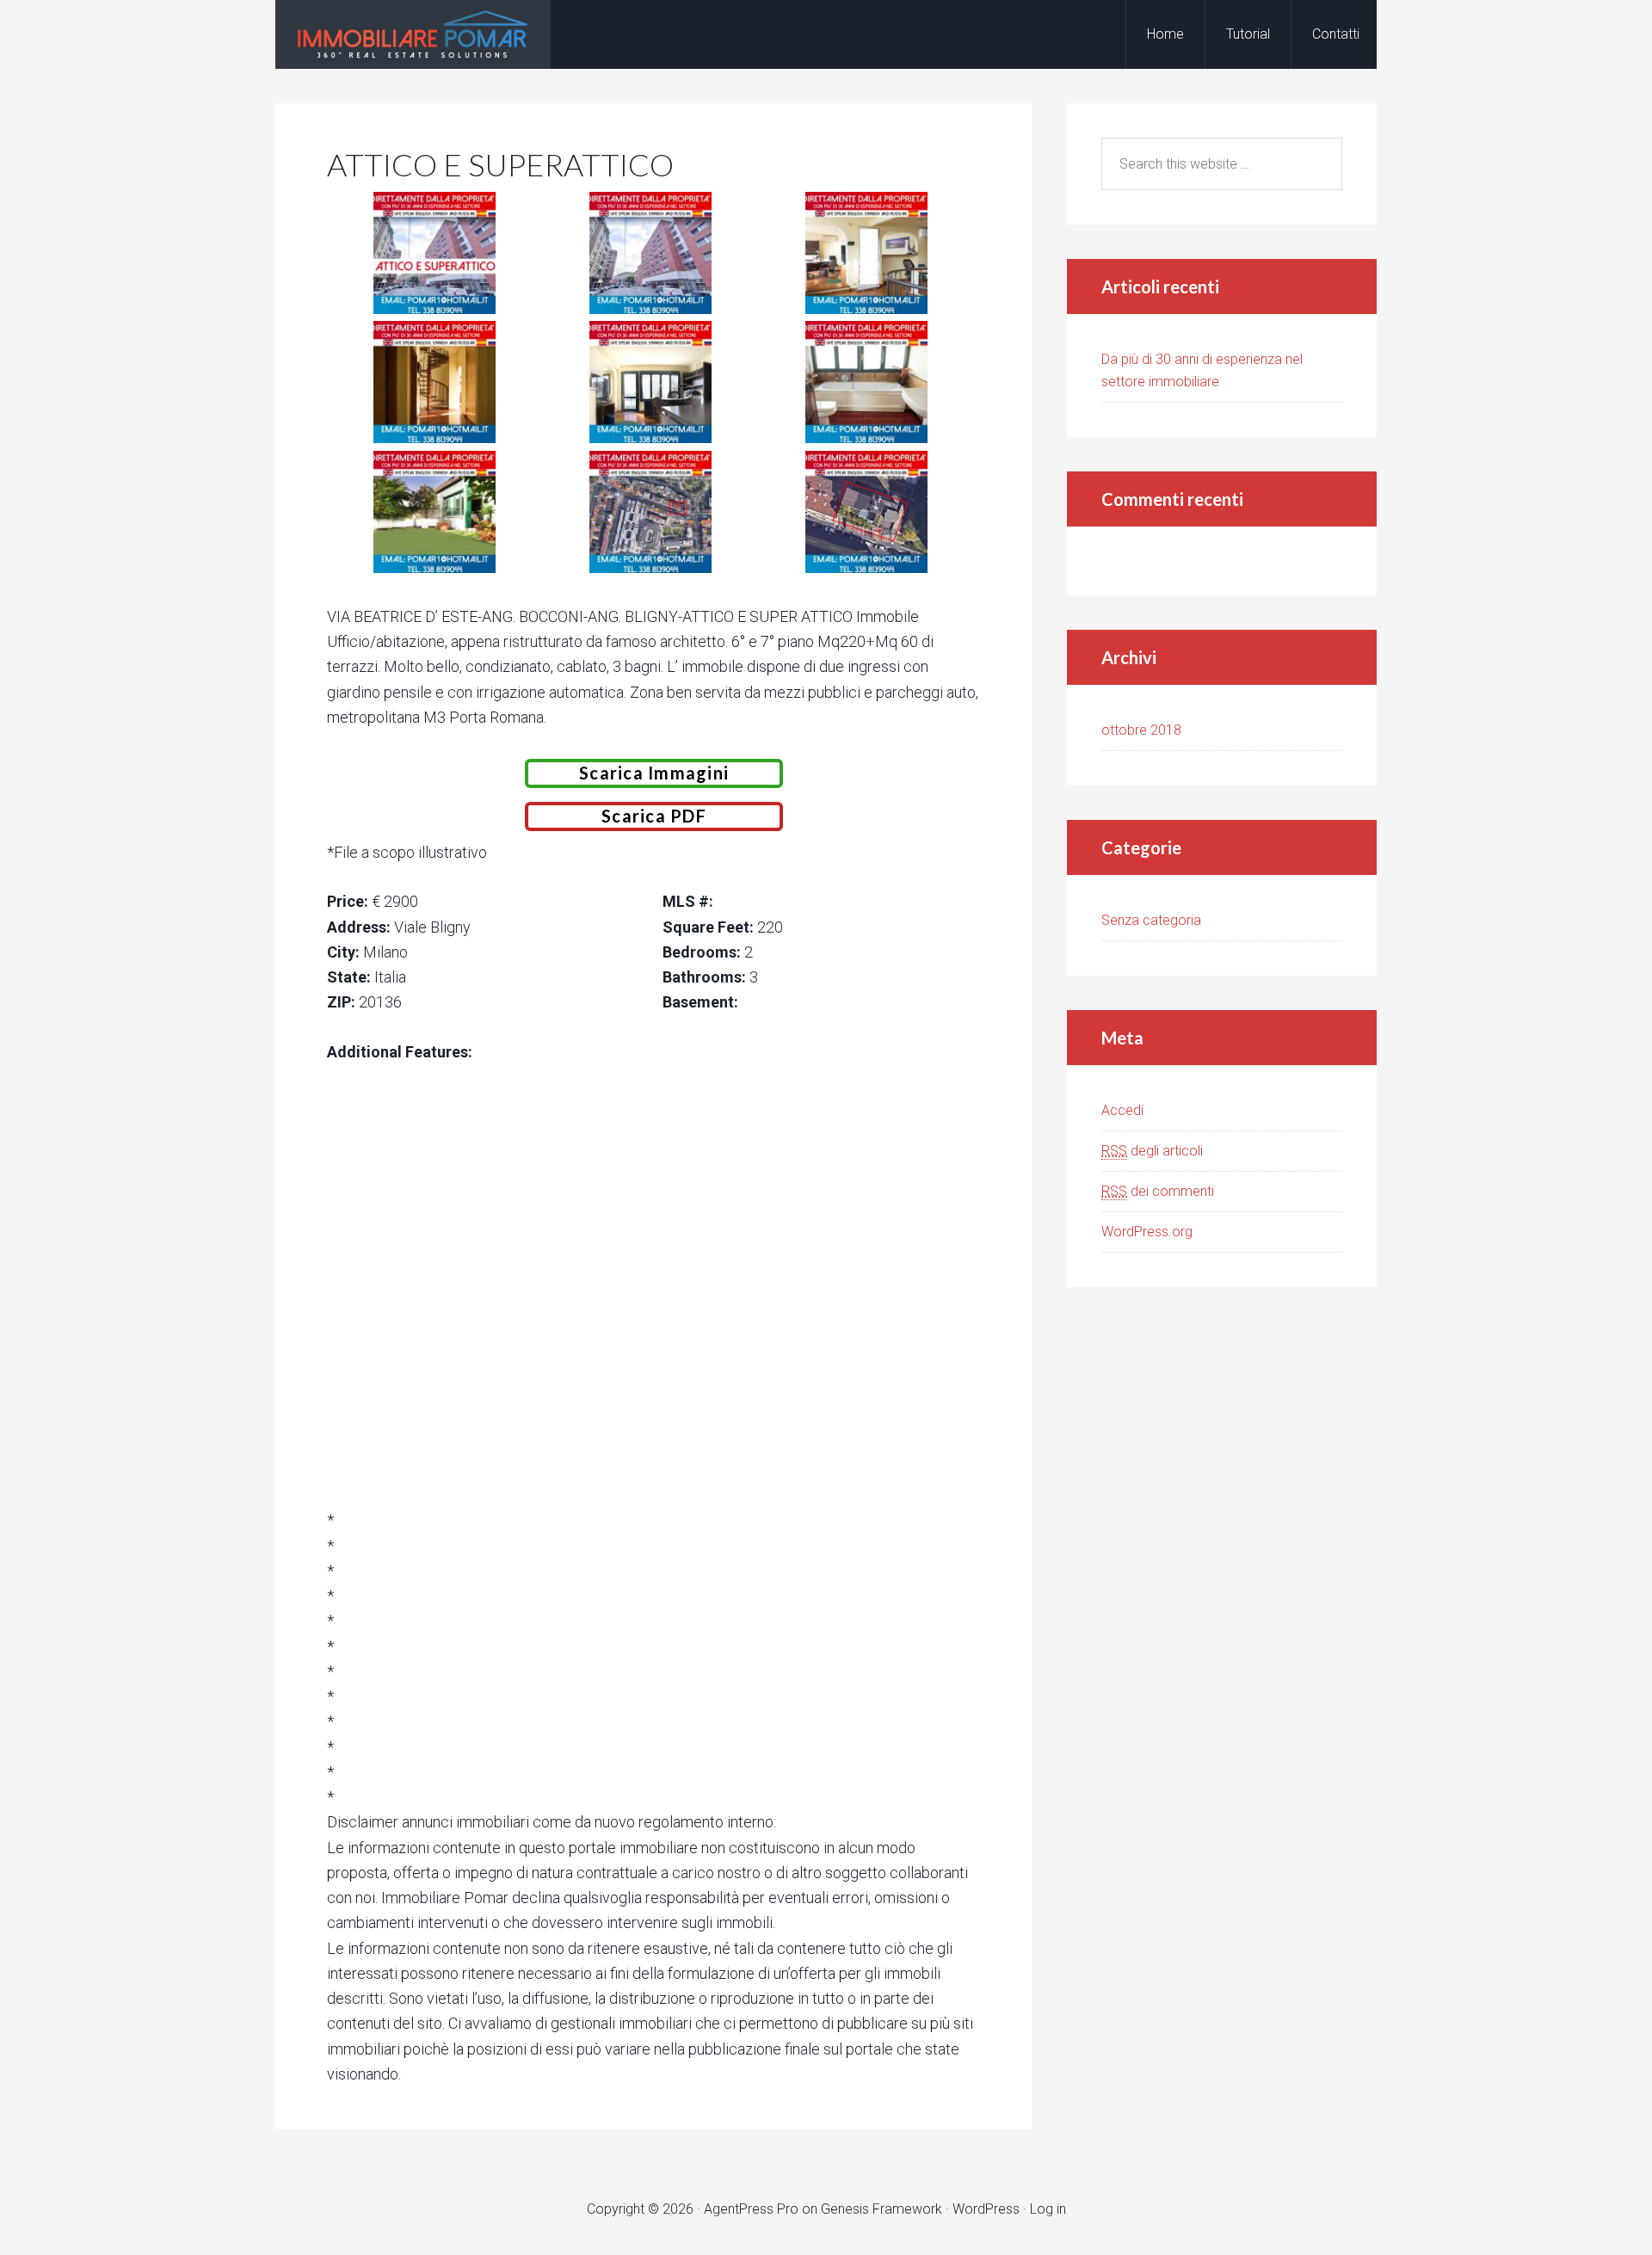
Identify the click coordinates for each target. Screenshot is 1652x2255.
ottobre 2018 (1141, 730)
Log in (1048, 2209)
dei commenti (1158, 1191)
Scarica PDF (654, 816)
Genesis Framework (881, 2209)
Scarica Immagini (654, 773)
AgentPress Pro (751, 2209)
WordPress (986, 2209)
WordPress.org (1147, 1232)
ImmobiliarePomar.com (413, 34)
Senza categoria (1151, 920)
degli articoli (1152, 1151)
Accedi (1122, 1110)
